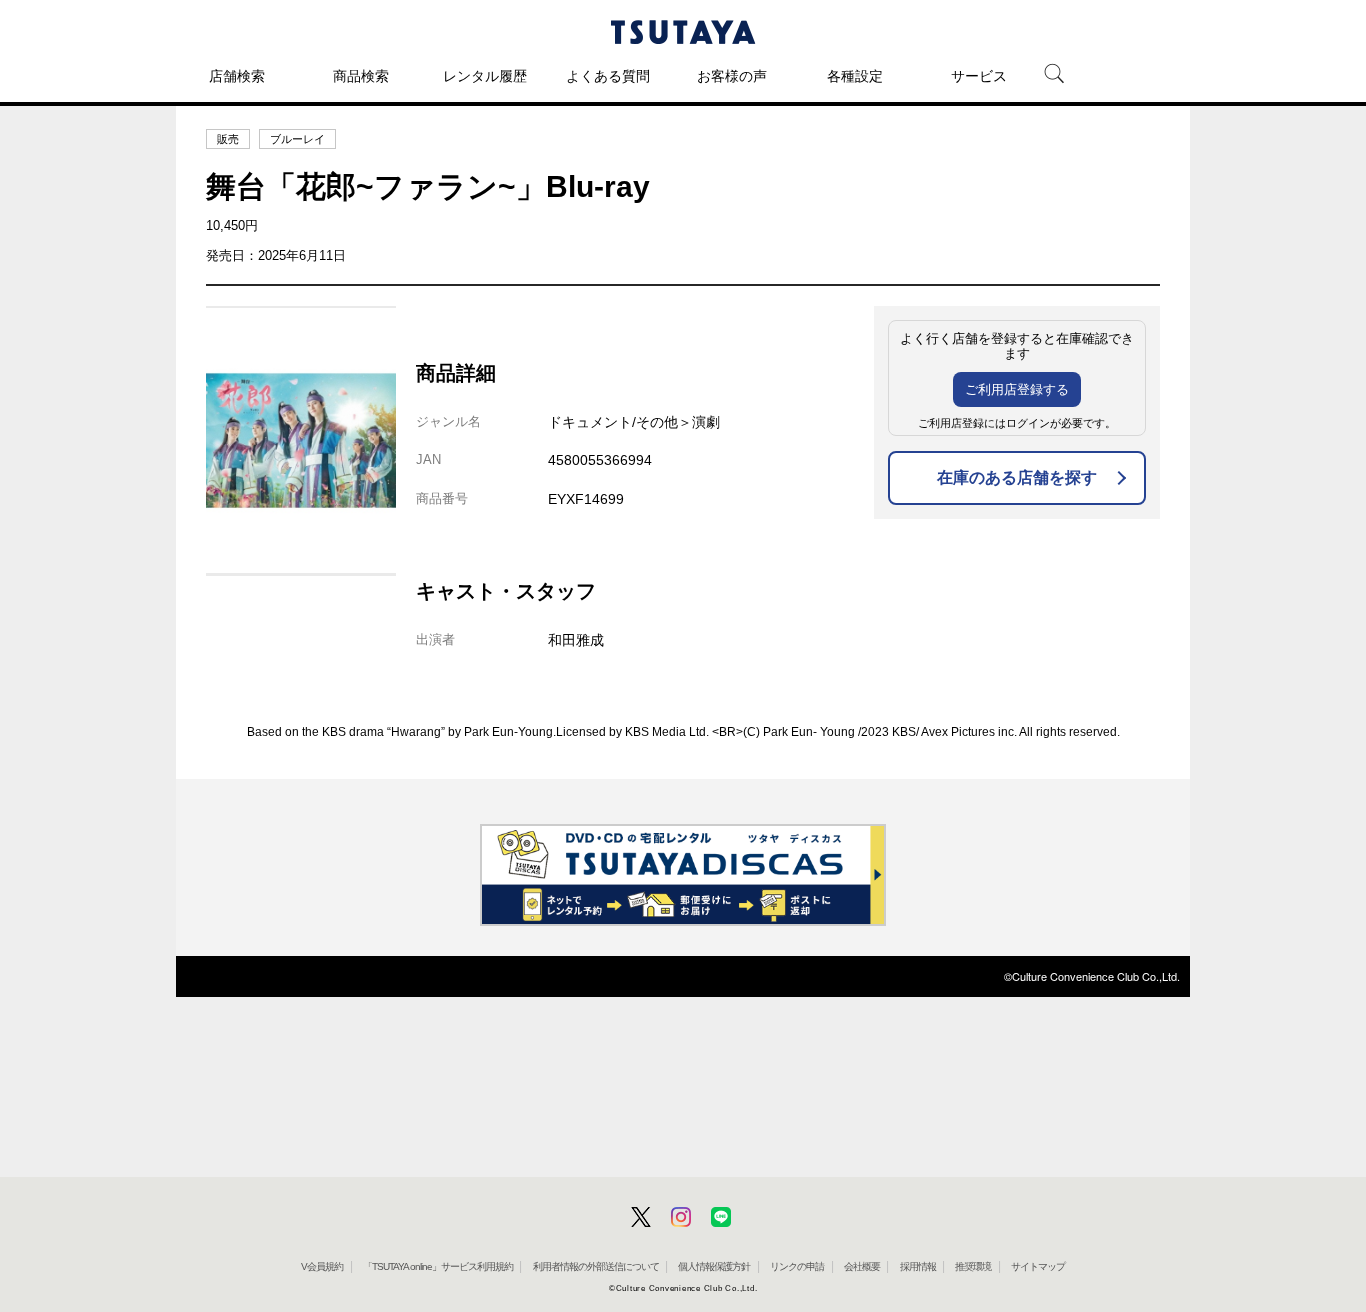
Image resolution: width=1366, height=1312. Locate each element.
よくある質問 (608, 76)
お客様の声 (732, 76)
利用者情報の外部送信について (596, 1266)
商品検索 (361, 76)
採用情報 (918, 1266)
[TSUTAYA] (683, 32)
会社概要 (862, 1266)
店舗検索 (237, 76)
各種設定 (855, 76)
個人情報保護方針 (714, 1266)
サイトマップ (1038, 1266)
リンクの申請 (797, 1266)
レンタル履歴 (485, 76)
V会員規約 (322, 1266)
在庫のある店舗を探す (1017, 477)
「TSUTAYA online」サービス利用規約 (438, 1266)
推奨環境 (973, 1266)
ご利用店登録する (1017, 389)
